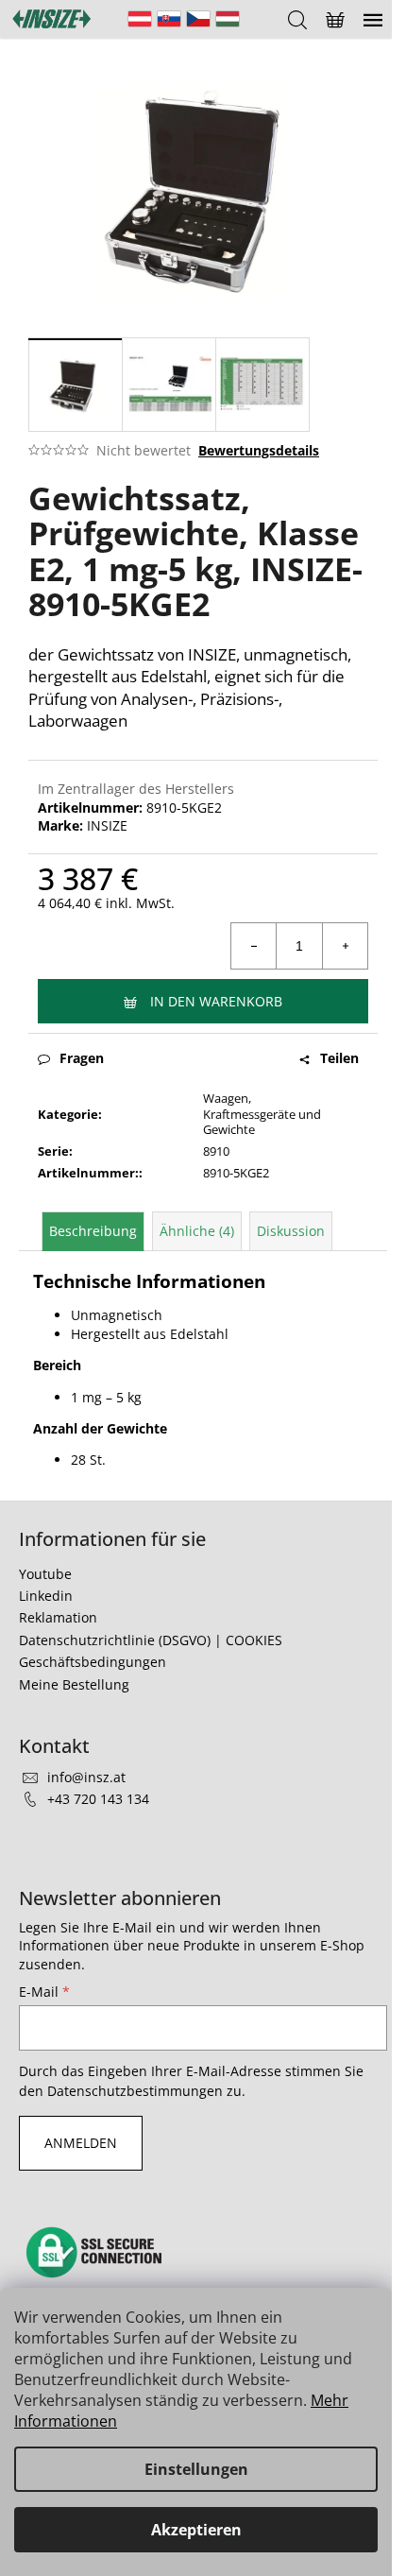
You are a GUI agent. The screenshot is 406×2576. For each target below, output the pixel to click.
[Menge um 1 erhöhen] (345, 946)
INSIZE (107, 825)
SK (169, 19)
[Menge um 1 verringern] (254, 946)
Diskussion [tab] (291, 1231)
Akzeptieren (196, 2530)
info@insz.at (86, 1777)
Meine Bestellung (74, 1684)
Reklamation (58, 1617)
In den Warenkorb (216, 1001)
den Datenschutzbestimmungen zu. (132, 2091)
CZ (198, 19)
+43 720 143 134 (98, 1799)
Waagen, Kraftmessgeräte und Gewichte (262, 1114)
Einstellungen (196, 2469)
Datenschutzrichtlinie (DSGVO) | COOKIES (151, 1640)
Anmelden (81, 2143)
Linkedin (46, 1596)
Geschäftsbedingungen (93, 1662)
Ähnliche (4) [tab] (197, 1231)
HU (228, 19)
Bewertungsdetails (259, 450)
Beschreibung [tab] (93, 1231)
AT (140, 19)
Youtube (45, 1574)
